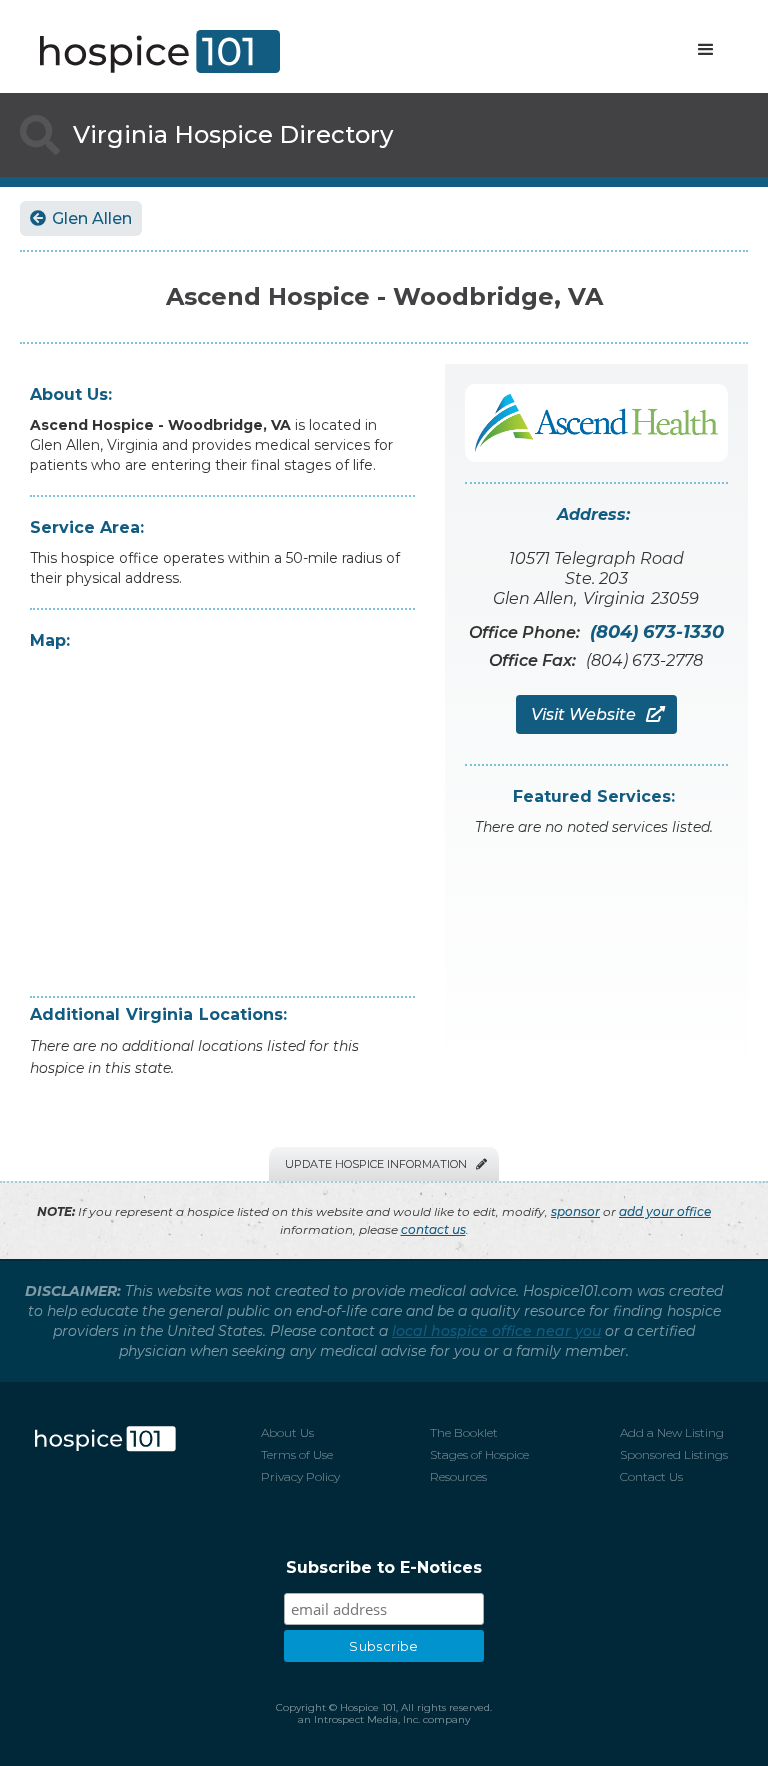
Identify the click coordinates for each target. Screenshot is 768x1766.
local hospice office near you (496, 1331)
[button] (706, 50)
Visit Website (596, 714)
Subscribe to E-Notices (384, 1567)
